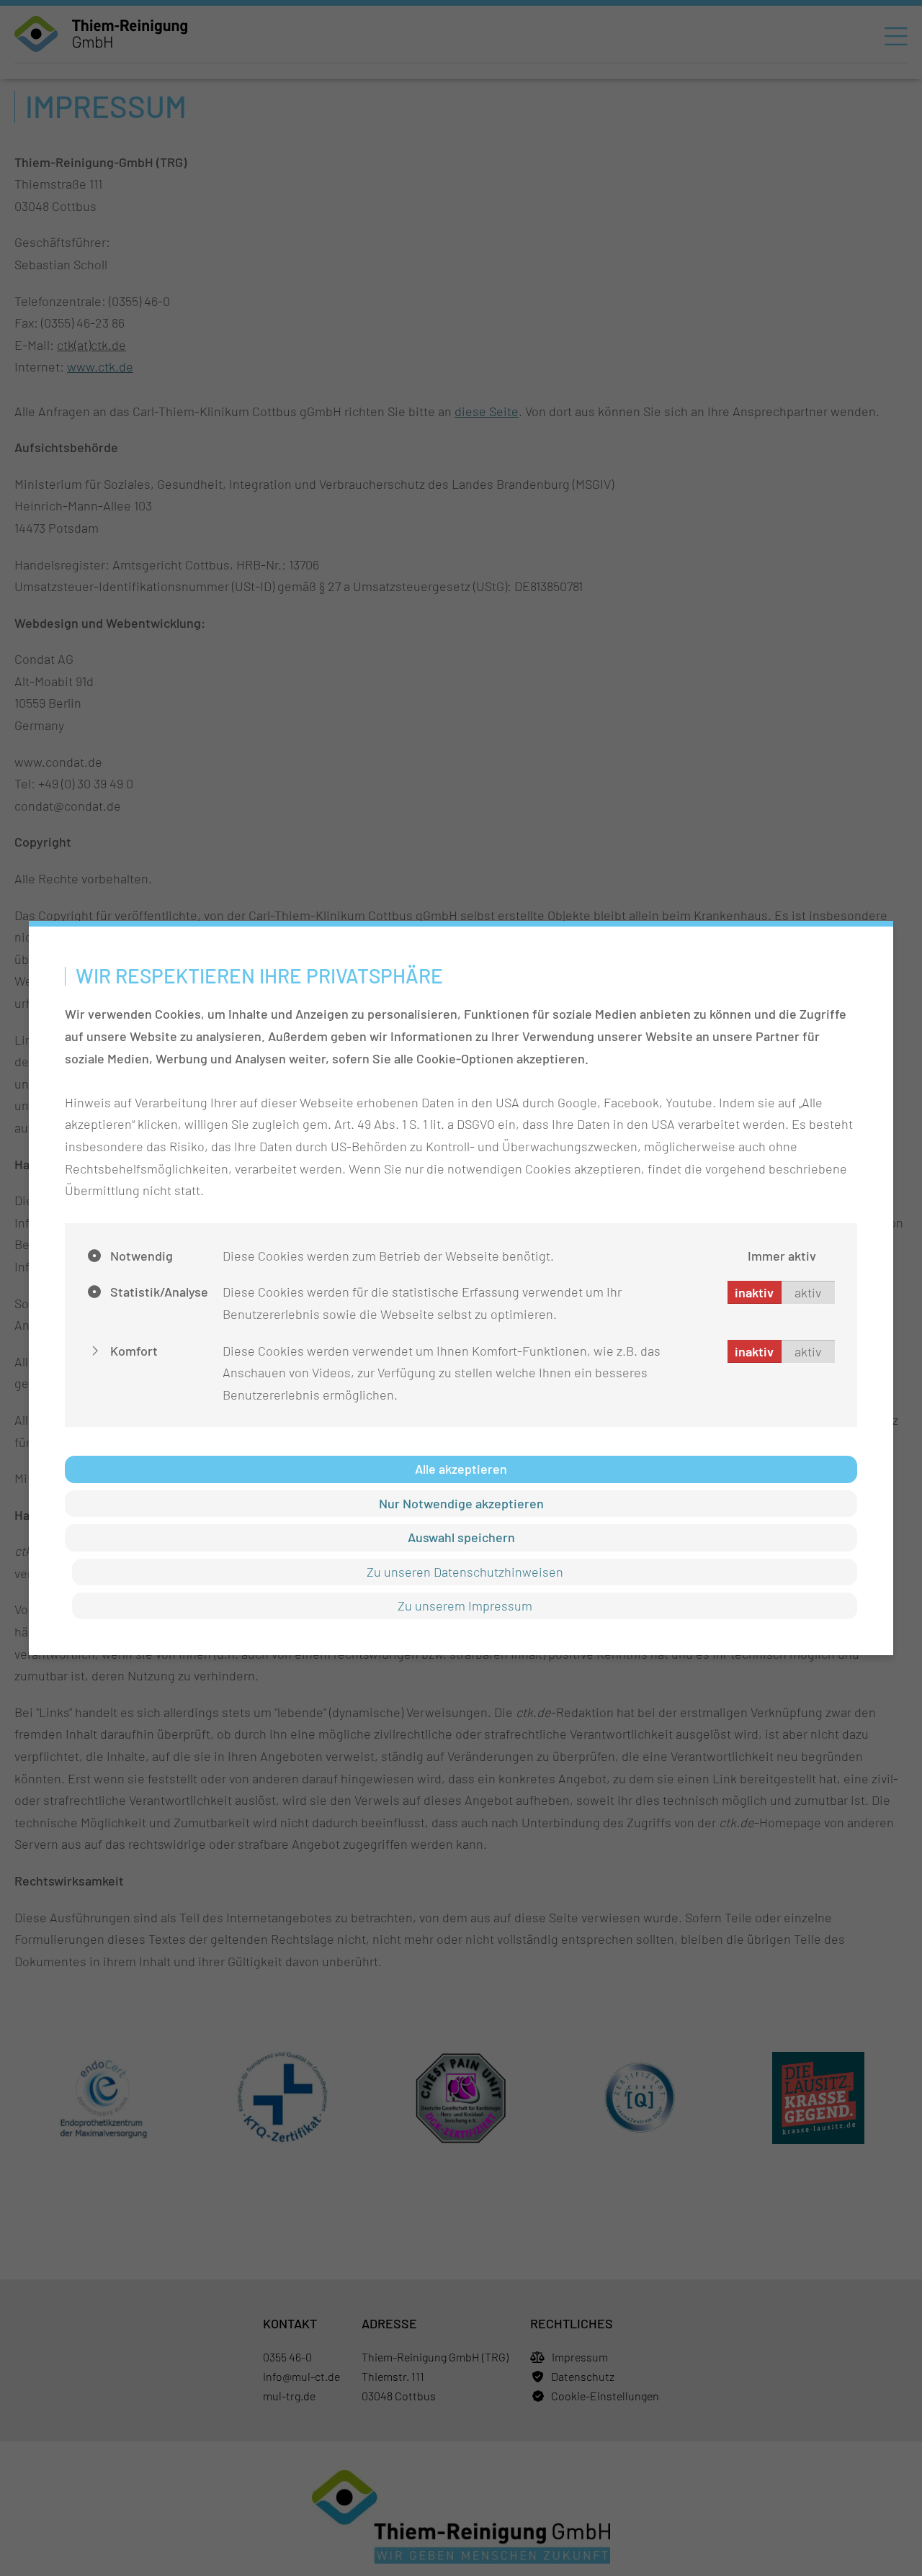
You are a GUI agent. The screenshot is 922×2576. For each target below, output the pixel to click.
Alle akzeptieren (461, 1469)
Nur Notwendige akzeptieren (461, 1503)
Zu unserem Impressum (465, 1606)
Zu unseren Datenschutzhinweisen (465, 1572)
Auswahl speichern (461, 1537)
